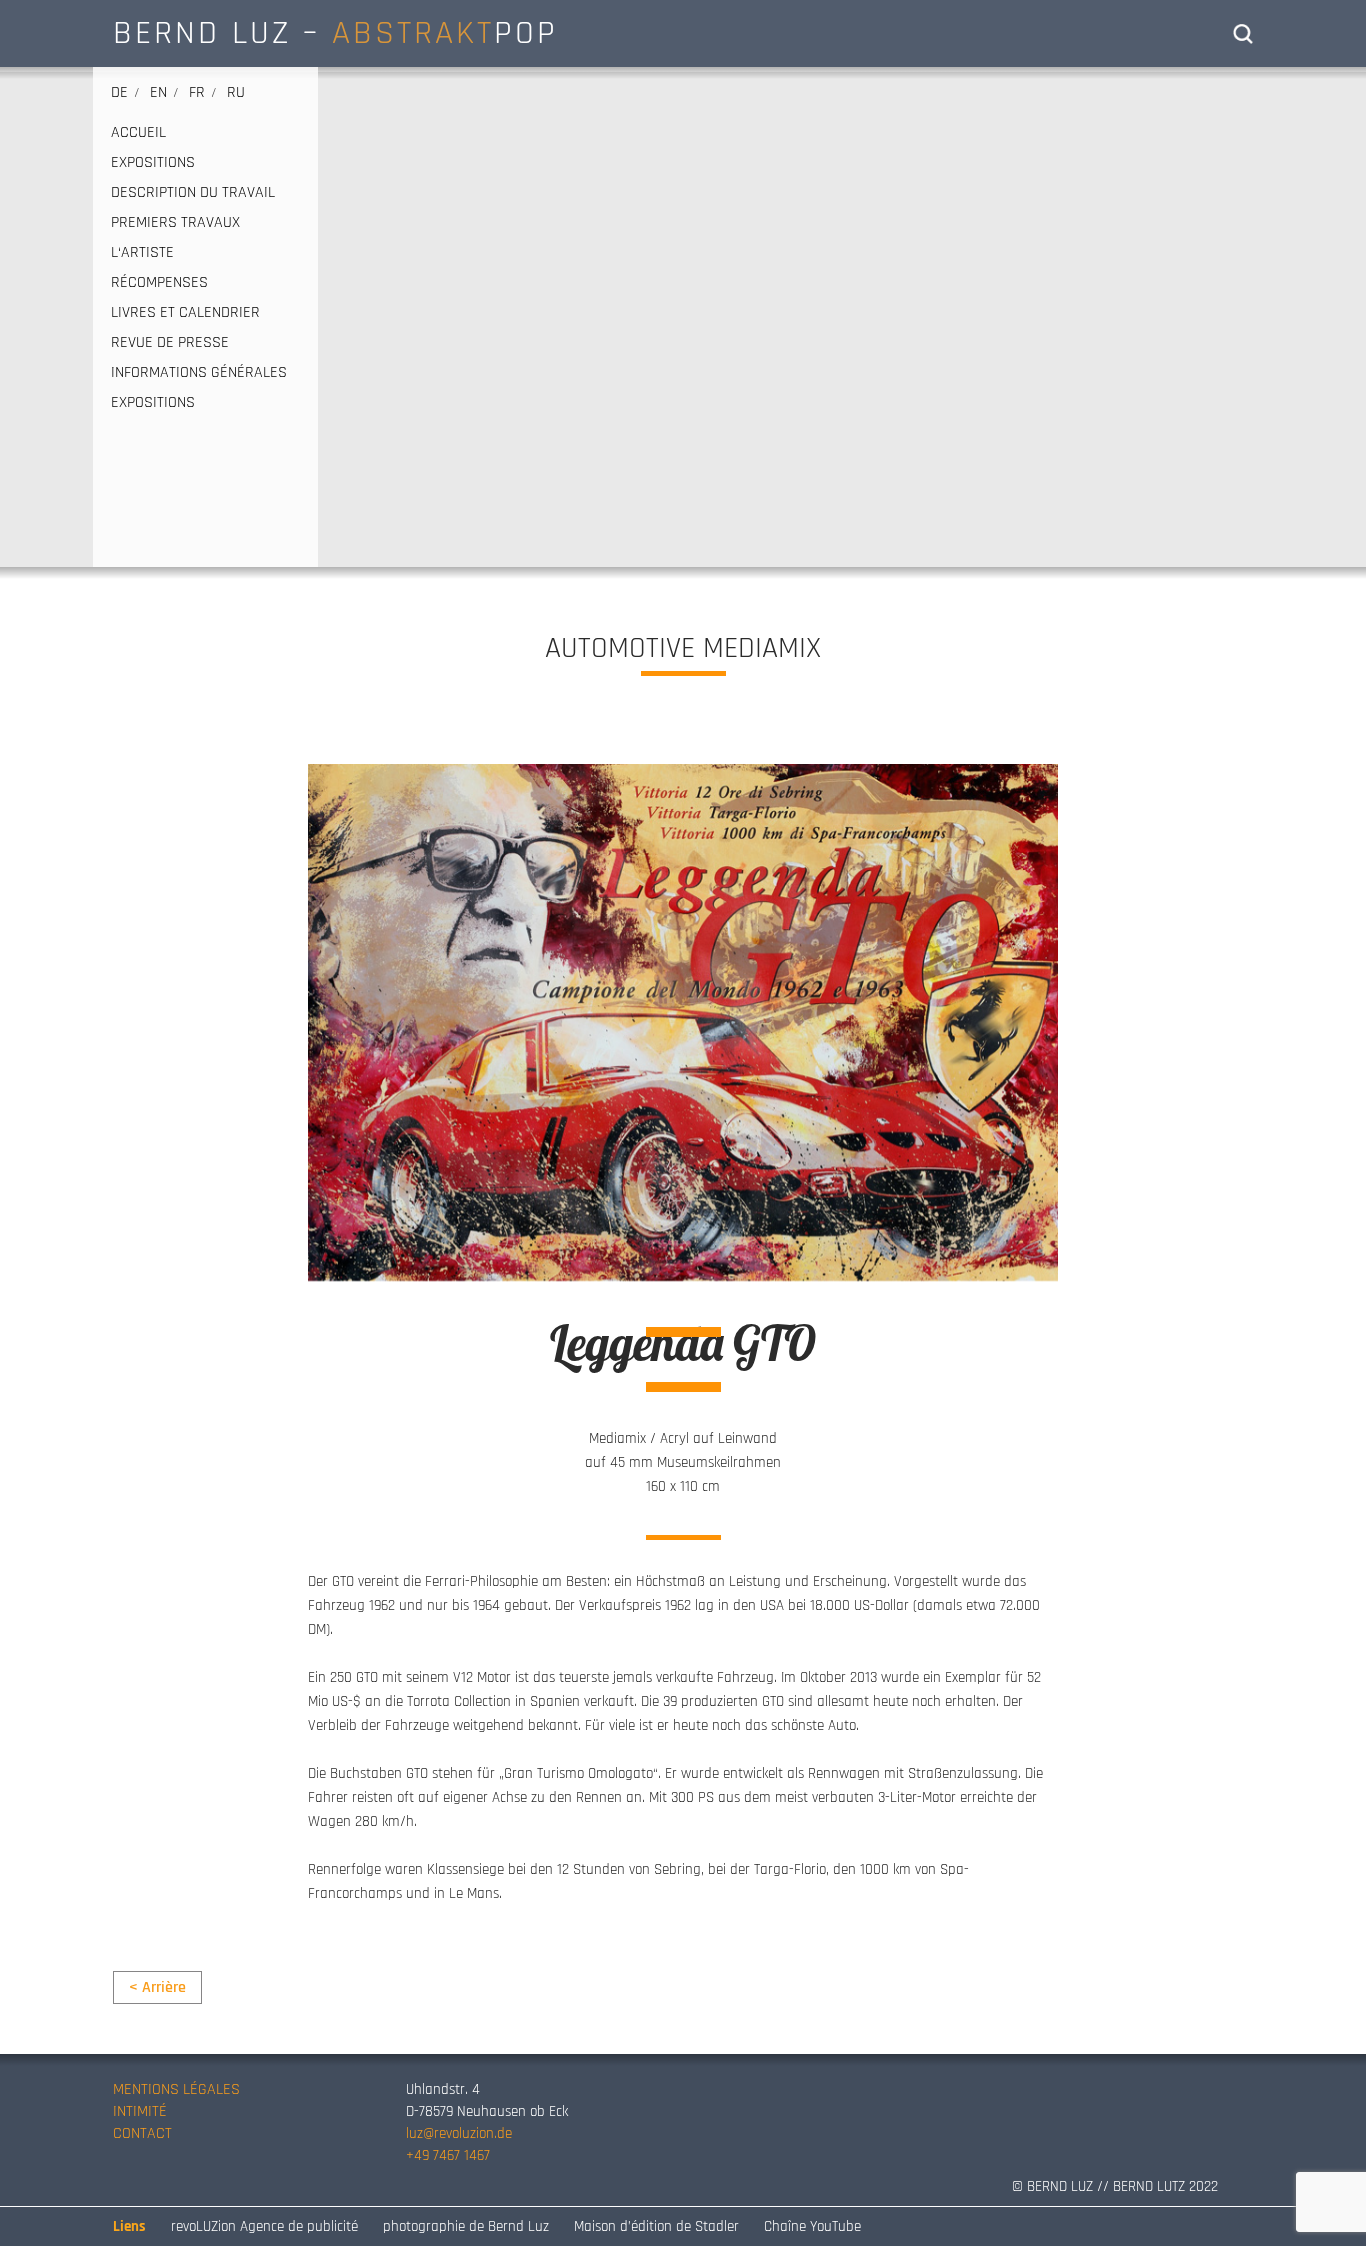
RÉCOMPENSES (159, 283)
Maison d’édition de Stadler (656, 2226)
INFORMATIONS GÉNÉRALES (199, 373)
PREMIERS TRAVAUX (175, 223)
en (158, 92)
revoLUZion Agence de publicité (264, 2226)
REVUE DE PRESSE (170, 343)
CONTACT (142, 2133)
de (119, 92)
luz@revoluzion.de (459, 2133)
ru (236, 92)
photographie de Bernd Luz (466, 2226)
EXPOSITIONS (153, 163)
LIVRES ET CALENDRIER (185, 313)
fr (197, 92)
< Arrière (157, 1987)
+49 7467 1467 (448, 2155)
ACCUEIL (138, 133)
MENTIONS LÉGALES (176, 2089)
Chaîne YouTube (812, 2226)
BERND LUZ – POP (335, 33)
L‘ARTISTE (142, 253)
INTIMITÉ (140, 2111)
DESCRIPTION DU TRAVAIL (193, 193)
